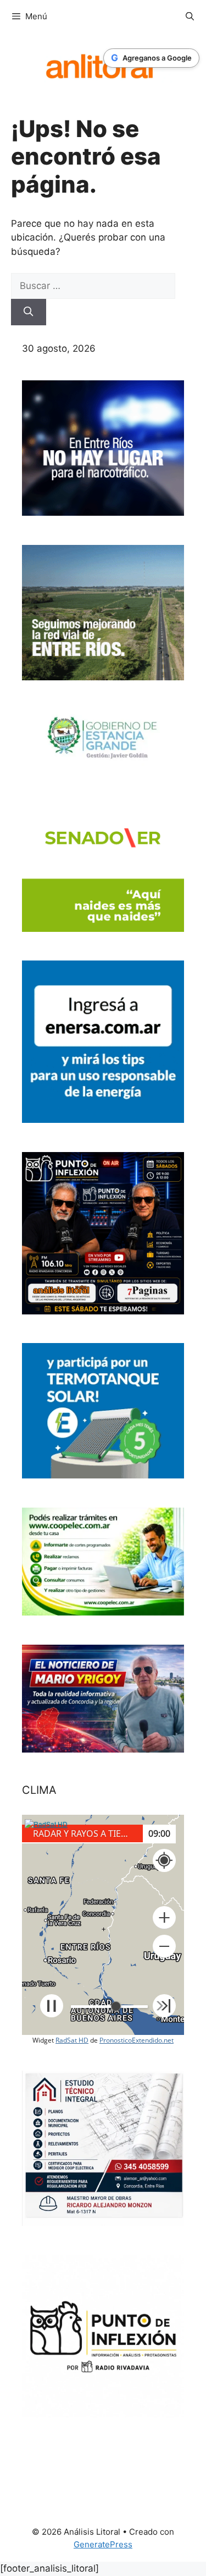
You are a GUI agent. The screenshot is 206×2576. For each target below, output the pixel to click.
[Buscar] (29, 312)
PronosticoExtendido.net (137, 2040)
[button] (164, 1918)
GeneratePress (103, 2544)
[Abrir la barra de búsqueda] (190, 17)
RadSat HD (72, 2040)
